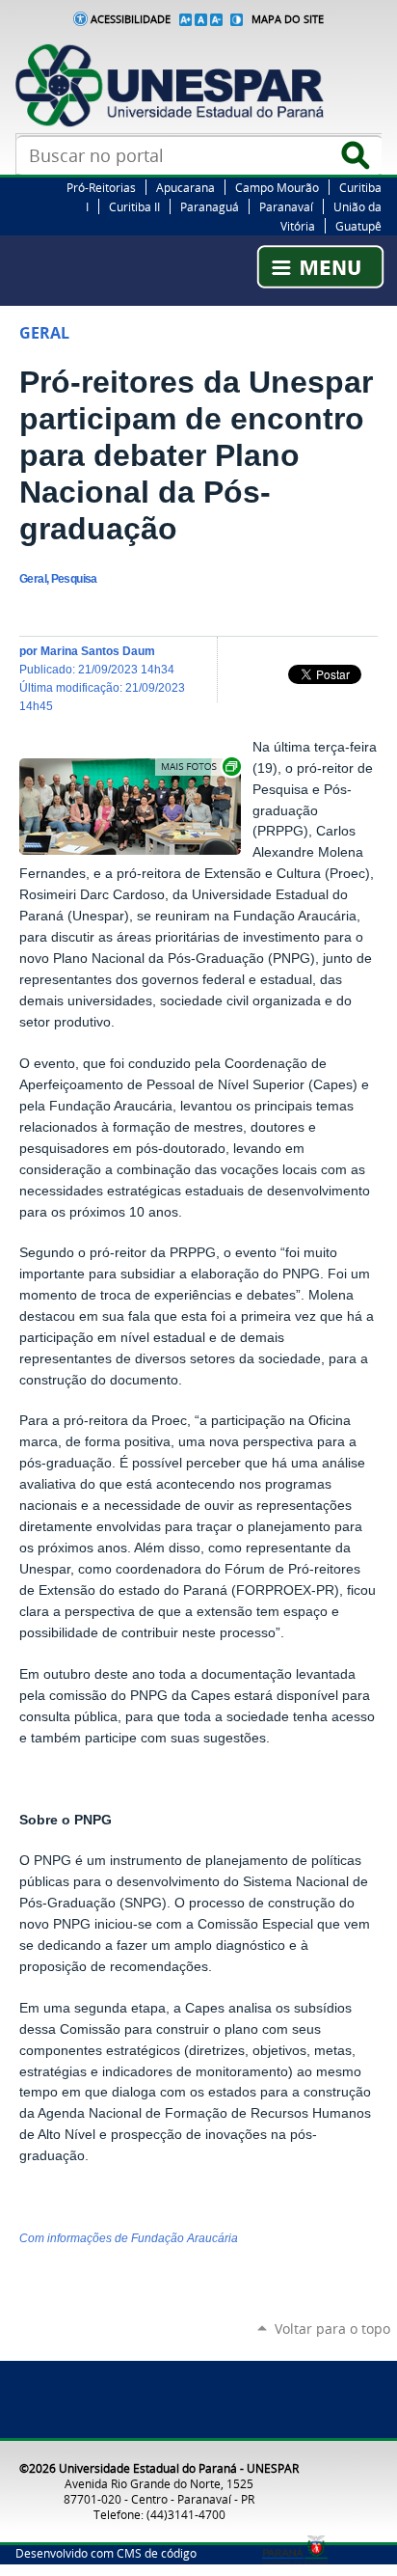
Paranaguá (210, 206)
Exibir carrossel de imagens (199, 767)
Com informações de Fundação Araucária (129, 2238)
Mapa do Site (288, 19)
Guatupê (358, 226)
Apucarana (185, 187)
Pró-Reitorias (101, 187)
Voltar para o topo (332, 2329)
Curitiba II (134, 206)
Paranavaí (286, 206)
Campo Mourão (277, 187)
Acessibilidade (131, 19)
